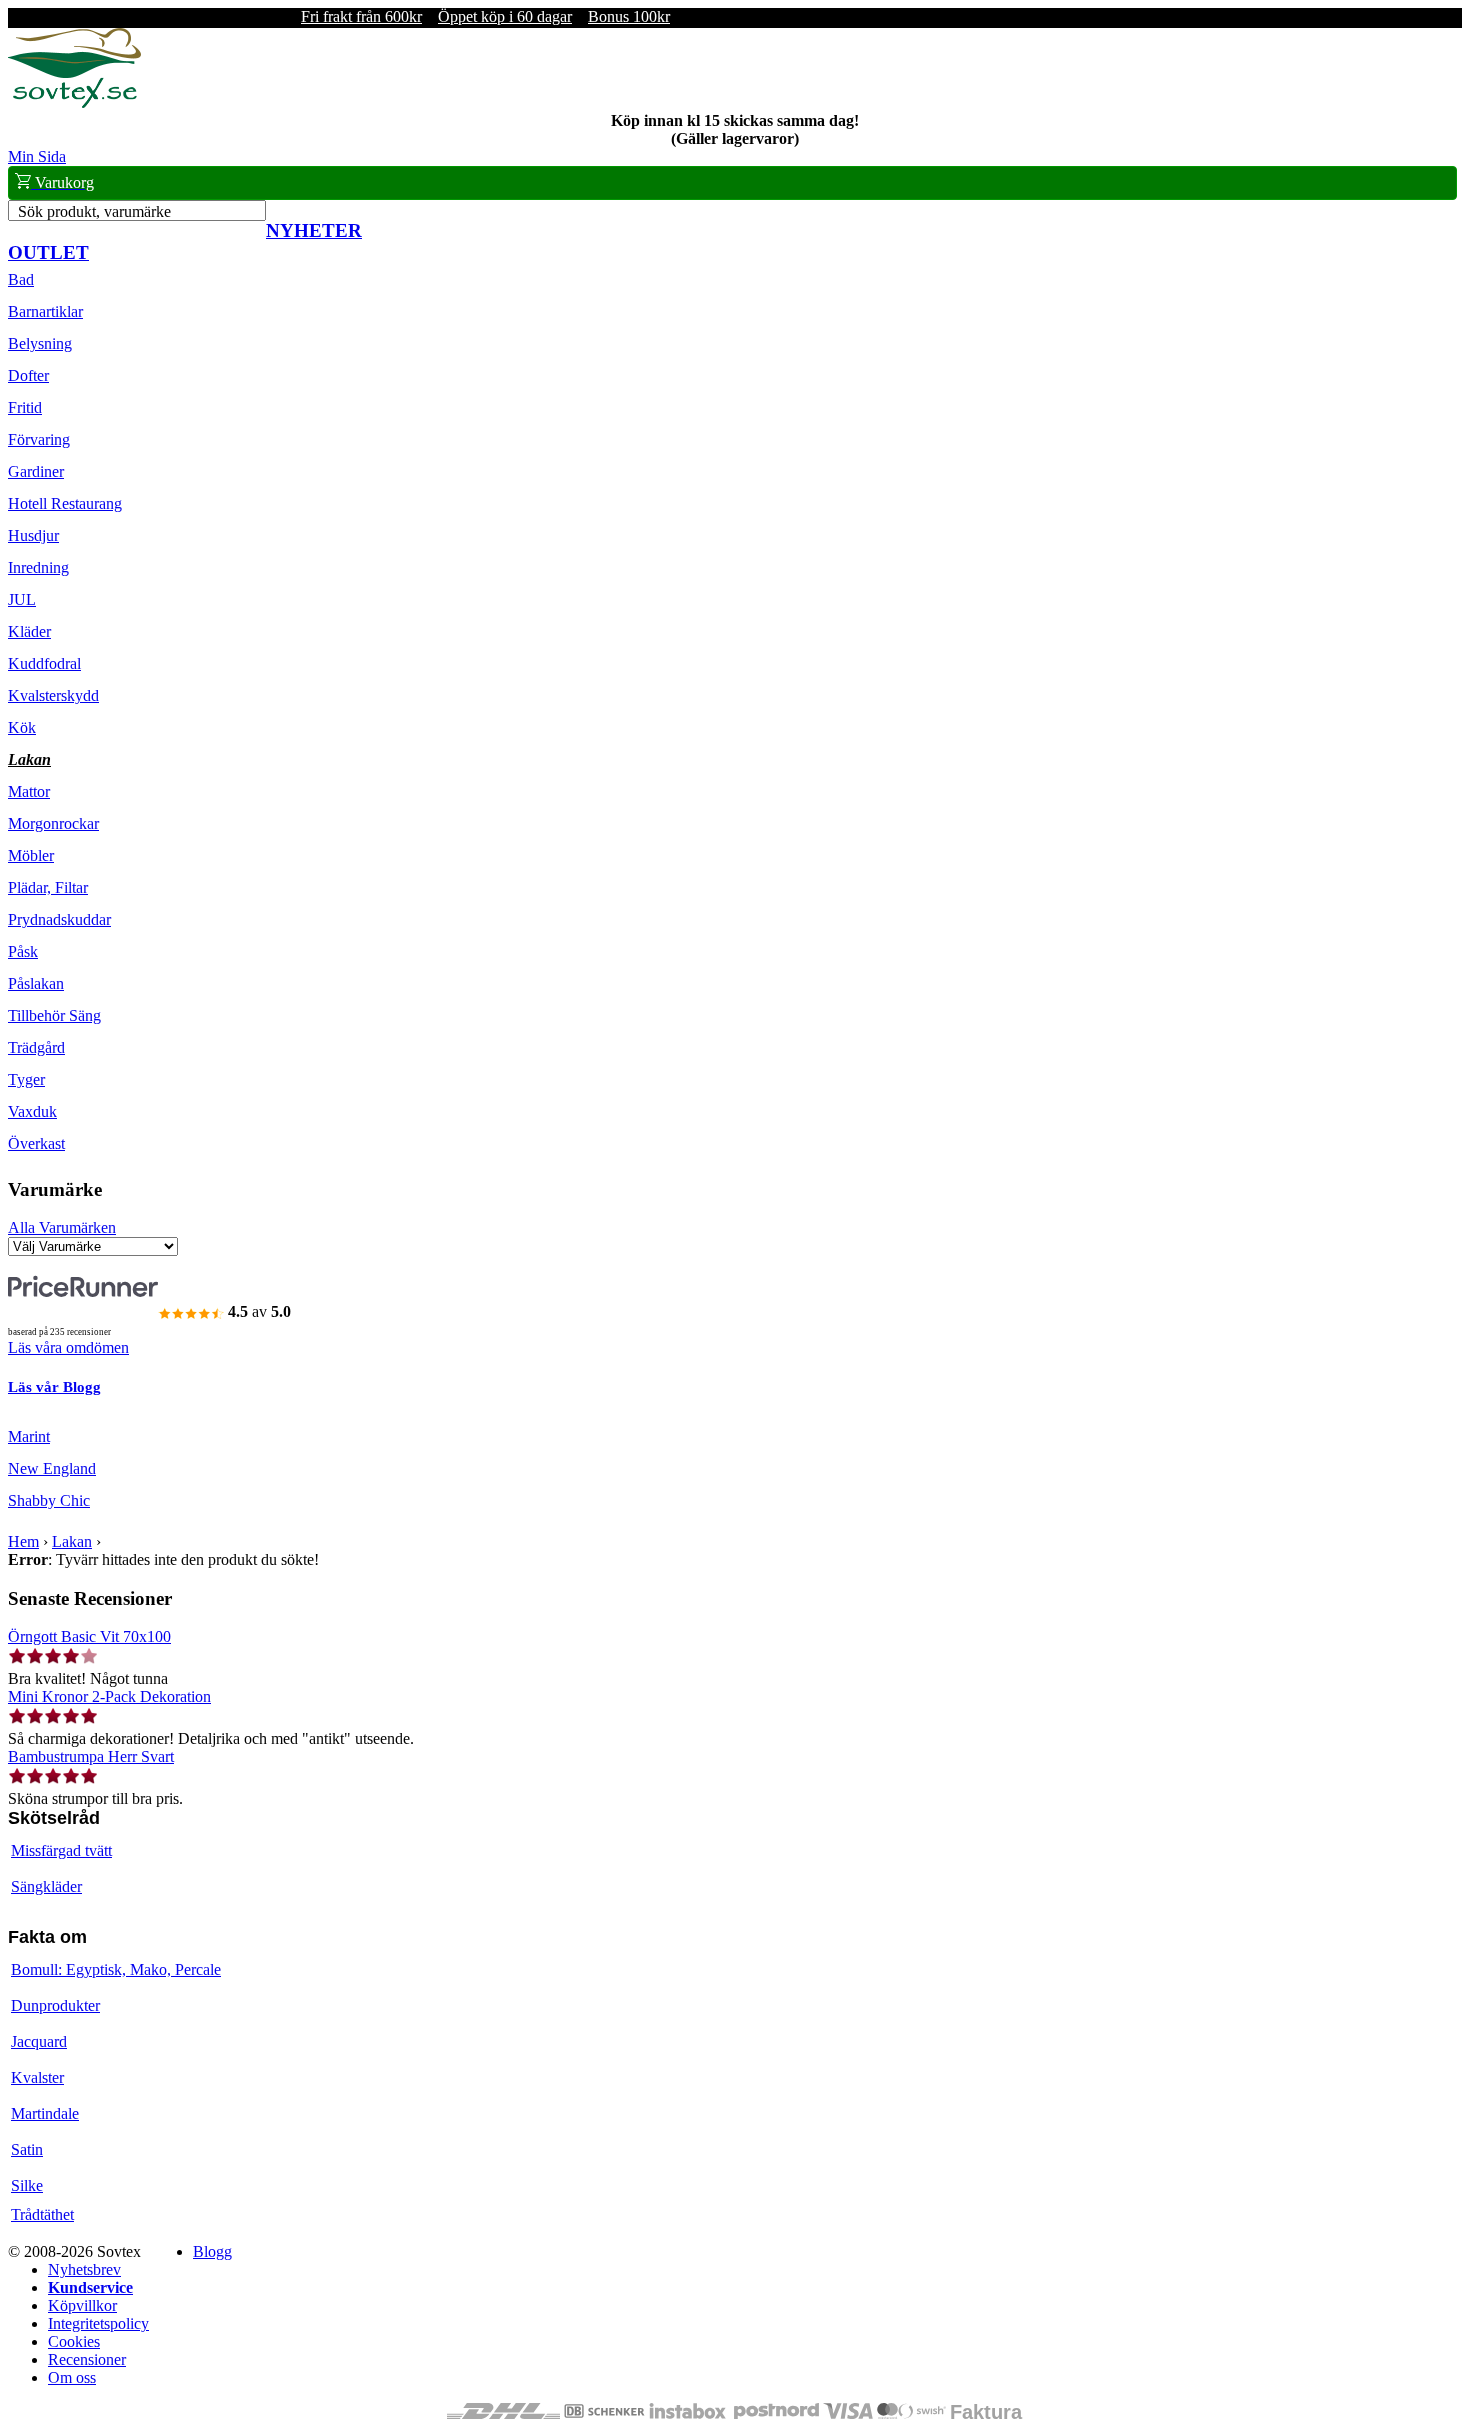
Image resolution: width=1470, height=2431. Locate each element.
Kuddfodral (44, 663)
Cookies (74, 2341)
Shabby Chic (49, 1500)
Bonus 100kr (629, 16)
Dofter (28, 375)
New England (52, 1468)
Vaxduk (32, 1111)
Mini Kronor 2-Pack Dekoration (109, 1696)
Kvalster (37, 2077)
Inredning (38, 567)
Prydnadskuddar (59, 919)
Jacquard (39, 2041)
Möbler (31, 855)
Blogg (212, 2251)
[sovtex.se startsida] (74, 102)
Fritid (25, 407)
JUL (22, 599)
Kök (22, 727)
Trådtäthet (42, 2214)
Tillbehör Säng (54, 1015)
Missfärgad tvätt (61, 1850)
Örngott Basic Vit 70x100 (89, 1636)
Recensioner (87, 2359)
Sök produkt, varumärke (94, 211)
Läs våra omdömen (68, 1347)
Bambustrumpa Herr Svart (91, 1756)
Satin (27, 2149)
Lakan (29, 759)
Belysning (40, 343)
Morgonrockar (53, 823)
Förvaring (39, 439)
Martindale (45, 2113)
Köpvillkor (82, 2305)
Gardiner (36, 471)
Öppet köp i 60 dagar (505, 16)
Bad (21, 279)
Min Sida (37, 156)
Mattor (29, 791)
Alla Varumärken (62, 1227)
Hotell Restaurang (65, 503)
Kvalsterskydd (53, 695)
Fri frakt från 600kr (361, 16)
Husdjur (33, 535)
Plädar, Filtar (48, 887)
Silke (27, 2185)
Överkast (36, 1143)
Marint (29, 1436)
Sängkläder (46, 1886)
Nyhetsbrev (84, 2269)
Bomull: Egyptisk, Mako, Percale (116, 1969)
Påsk (23, 951)
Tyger (26, 1079)
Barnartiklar (45, 311)
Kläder (29, 631)
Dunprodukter (55, 2005)
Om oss (72, 2377)
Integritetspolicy (98, 2323)
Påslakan (36, 983)
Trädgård (36, 1047)
